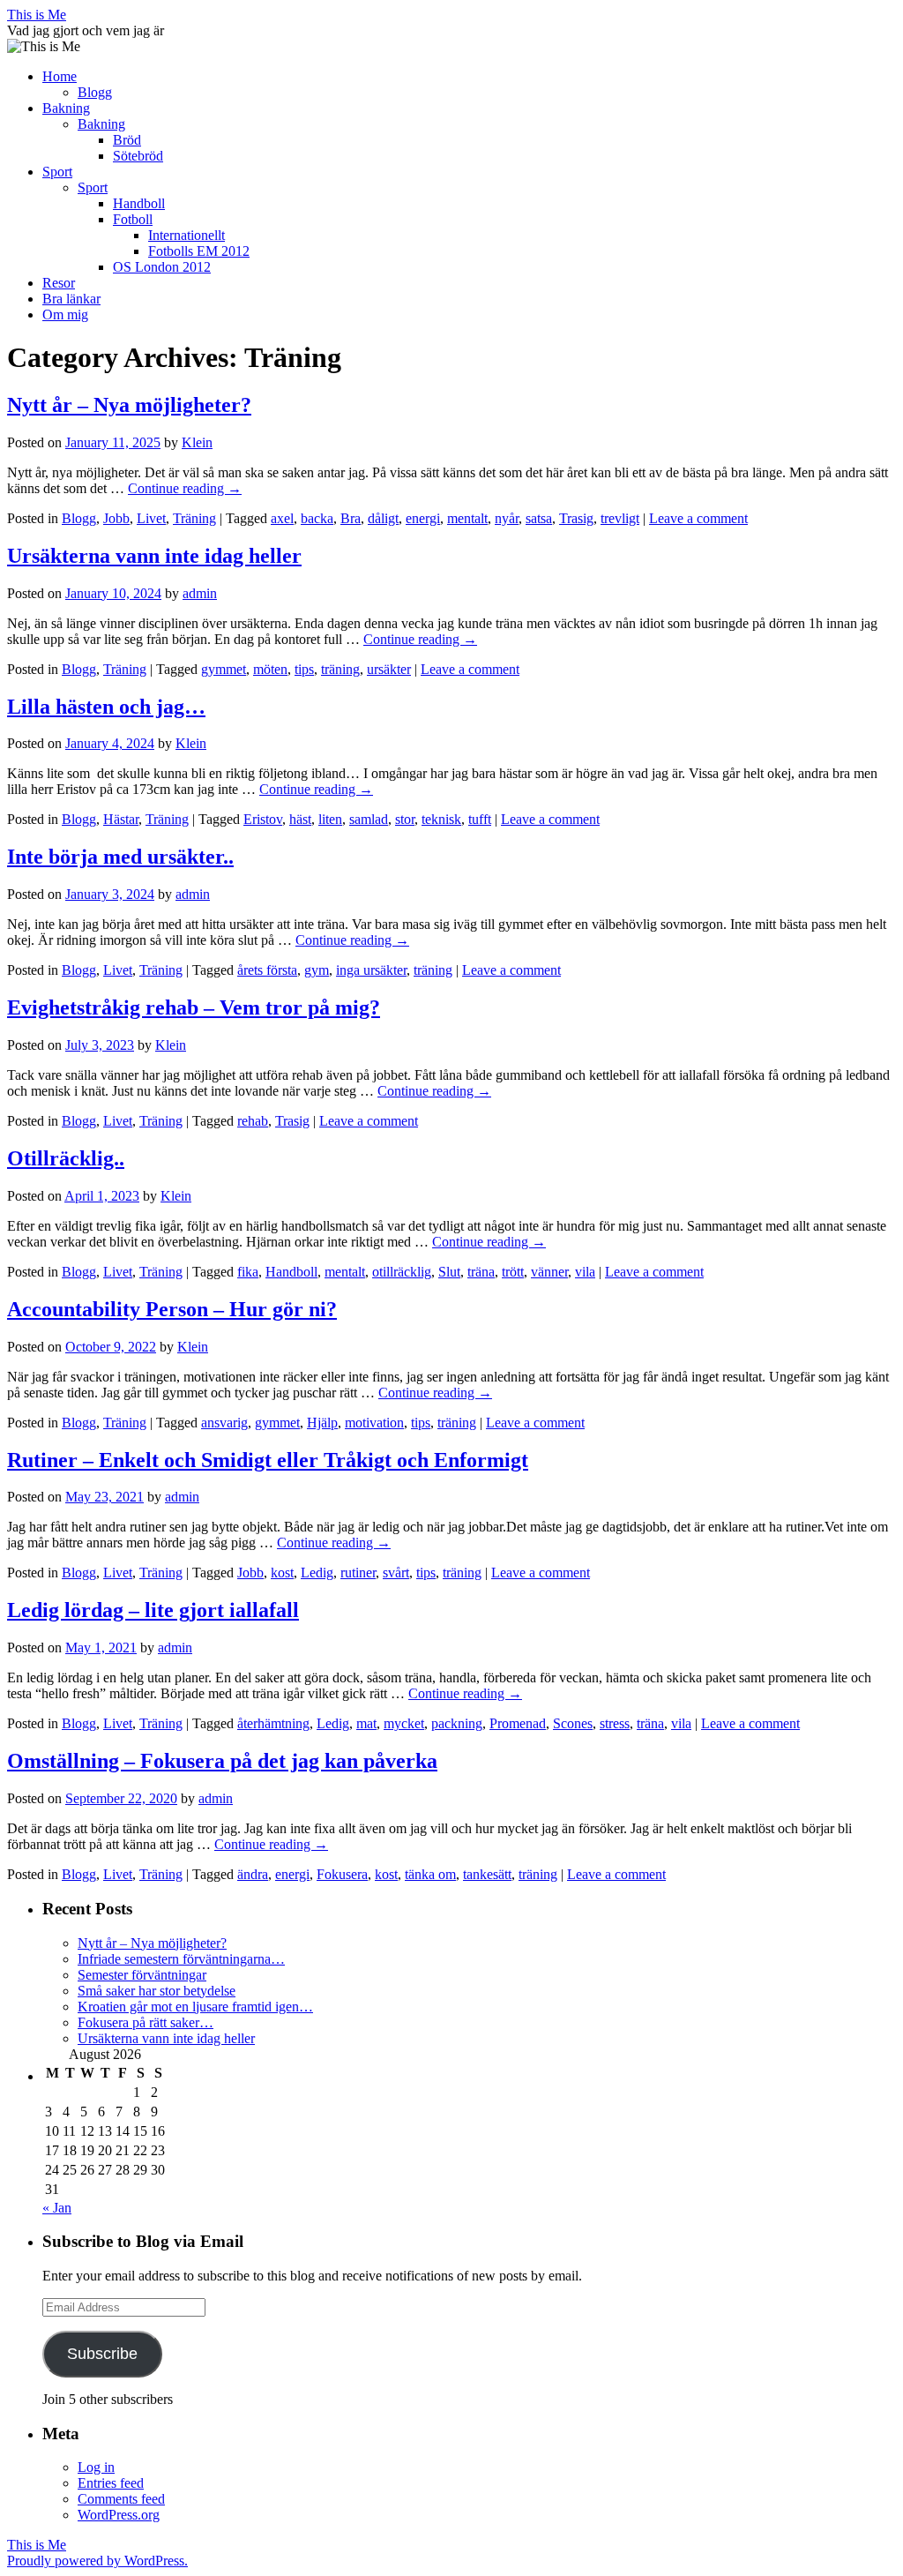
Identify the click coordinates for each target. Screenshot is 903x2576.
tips (304, 669)
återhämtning (273, 1723)
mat (366, 1723)
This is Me (37, 15)
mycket (404, 1723)
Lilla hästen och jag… (106, 707)
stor (405, 819)
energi (423, 518)
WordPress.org (119, 2515)
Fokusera (342, 1874)
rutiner (358, 1573)
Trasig (576, 518)
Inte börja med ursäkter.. (120, 857)
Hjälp (322, 1423)
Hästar (121, 819)
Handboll (139, 203)
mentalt (467, 518)
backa (317, 518)
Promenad (518, 1723)
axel (282, 518)
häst (300, 819)
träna (481, 1272)
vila (585, 1272)
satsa (539, 518)
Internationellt (187, 235)
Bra (351, 518)
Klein (197, 442)
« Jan (57, 2208)
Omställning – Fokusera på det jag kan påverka (222, 1761)
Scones (573, 1723)
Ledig (317, 1573)
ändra (253, 1874)
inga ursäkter (371, 970)
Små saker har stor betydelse (157, 1991)
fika (248, 1272)
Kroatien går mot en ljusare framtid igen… (195, 2007)
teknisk (441, 819)
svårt (396, 1573)
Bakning (66, 108)
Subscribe (102, 2354)
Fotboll (133, 219)
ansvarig (224, 1423)
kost (282, 1573)
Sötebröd (138, 156)
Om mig (65, 315)
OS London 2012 (162, 267)
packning (457, 1723)
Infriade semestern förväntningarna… (181, 1959)
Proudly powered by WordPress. (97, 2561)
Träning (194, 518)
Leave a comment (698, 518)
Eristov (263, 819)
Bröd (127, 140)
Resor (59, 283)
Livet (151, 518)
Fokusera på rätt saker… (146, 2022)
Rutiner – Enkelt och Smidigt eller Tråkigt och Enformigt (268, 1460)
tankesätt (487, 1874)
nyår (507, 518)
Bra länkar (71, 299)
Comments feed (121, 2499)
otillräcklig (402, 1272)
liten (330, 819)
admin (200, 593)
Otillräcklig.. (66, 1158)
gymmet (224, 669)
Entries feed (111, 2483)
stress (615, 1723)
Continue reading (185, 488)
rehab (253, 1121)
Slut (449, 1272)
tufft (480, 819)
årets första (267, 970)
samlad (369, 819)
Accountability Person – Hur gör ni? (172, 1309)
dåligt (383, 518)
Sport (57, 172)
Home (60, 76)
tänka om (430, 1874)
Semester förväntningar (142, 1975)
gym (317, 970)
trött (513, 1272)
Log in (96, 2467)
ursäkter (389, 669)
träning (340, 669)
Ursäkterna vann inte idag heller (154, 556)
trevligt (620, 518)
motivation (374, 1423)
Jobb (116, 518)
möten (270, 669)
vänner (549, 1272)
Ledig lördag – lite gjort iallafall (153, 1610)
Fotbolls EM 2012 (199, 251)
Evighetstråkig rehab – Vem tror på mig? (194, 1007)
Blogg (95, 92)
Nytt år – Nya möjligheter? (129, 405)
